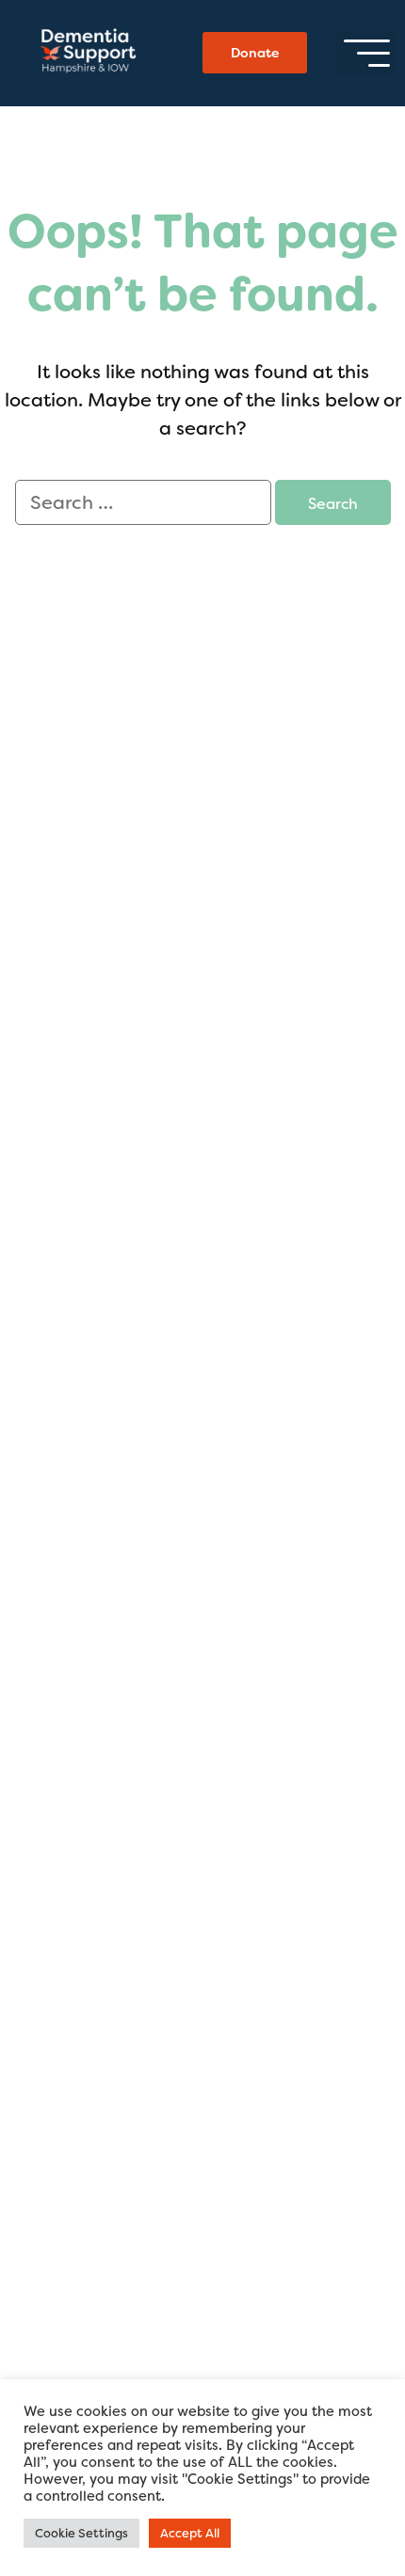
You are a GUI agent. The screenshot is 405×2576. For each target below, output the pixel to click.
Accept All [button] (190, 2533)
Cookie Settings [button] (81, 2533)
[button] (367, 53)
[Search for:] (145, 504)
